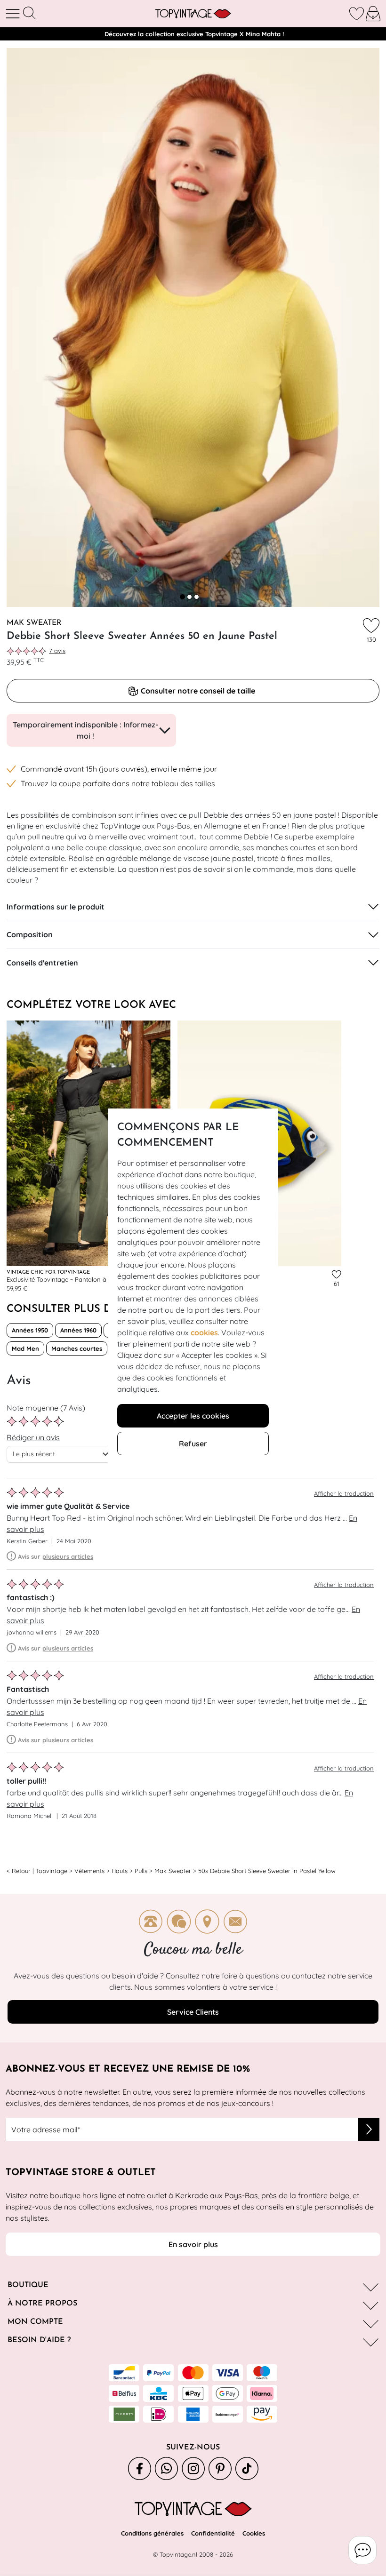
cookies (204, 1332)
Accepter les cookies (193, 1416)
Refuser (193, 1444)
